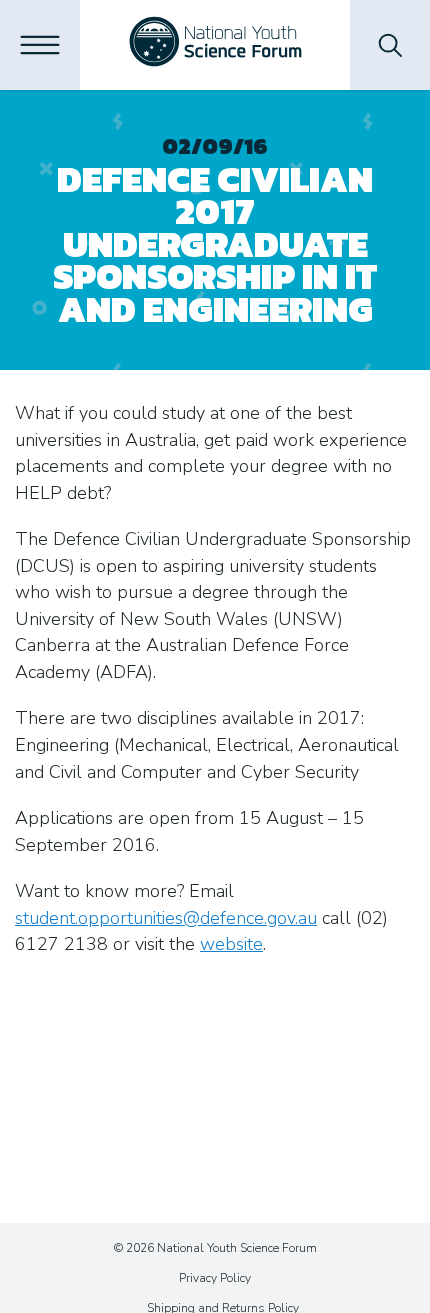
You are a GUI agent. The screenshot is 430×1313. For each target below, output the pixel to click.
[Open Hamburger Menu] (40, 45)
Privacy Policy (215, 1278)
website (231, 944)
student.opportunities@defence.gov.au (166, 918)
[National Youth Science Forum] (215, 45)
